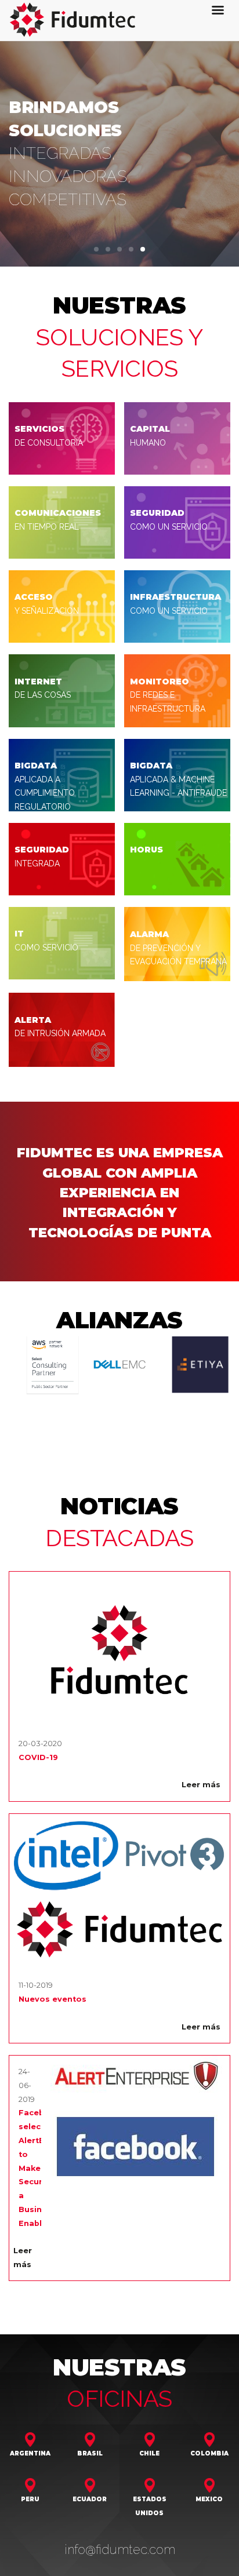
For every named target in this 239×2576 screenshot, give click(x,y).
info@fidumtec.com (120, 2519)
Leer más (201, 1755)
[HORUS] (177, 859)
